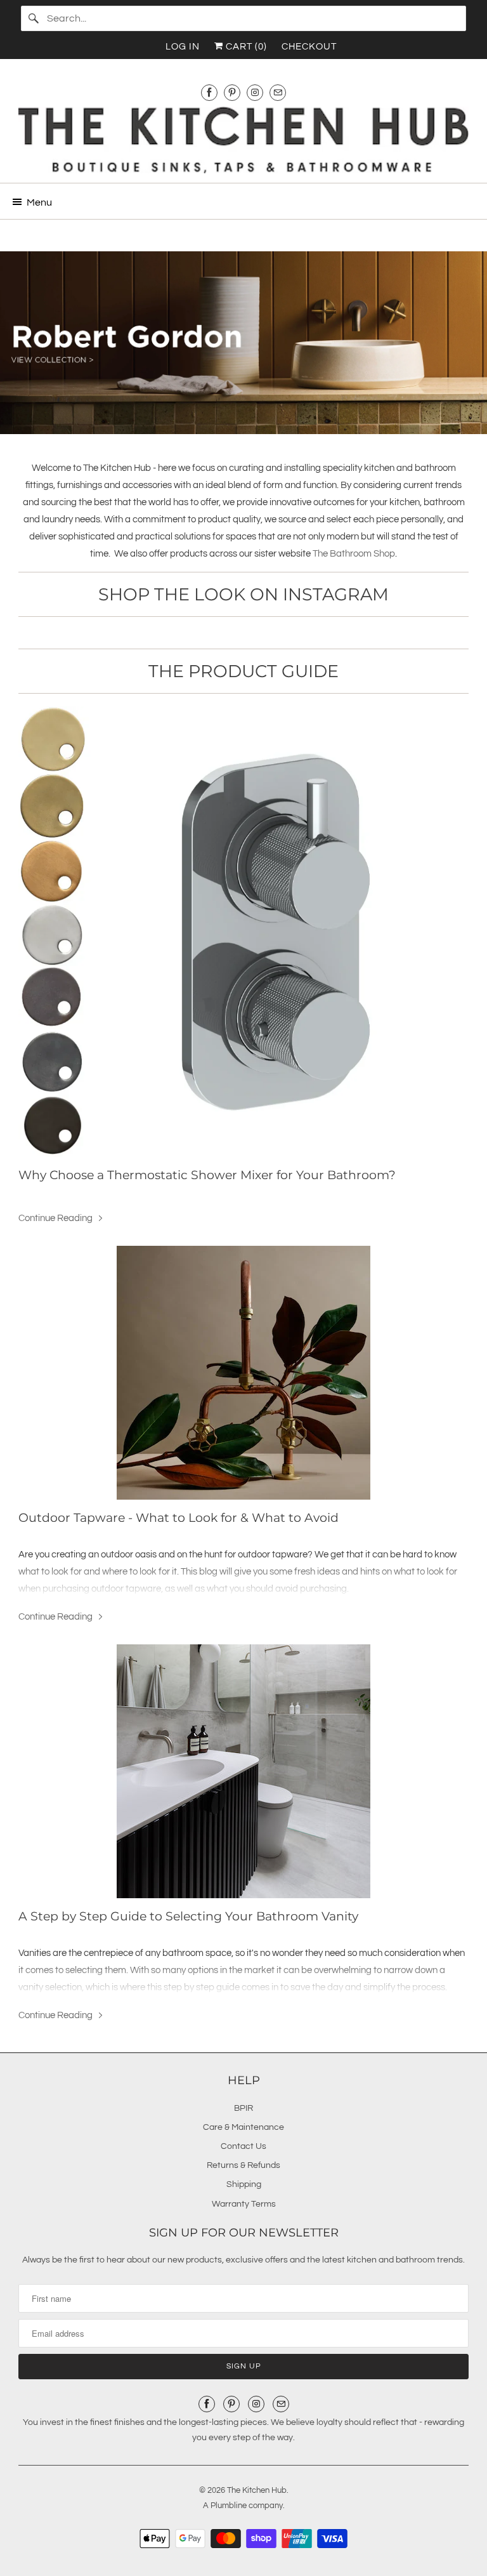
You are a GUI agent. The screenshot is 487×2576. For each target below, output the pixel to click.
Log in (183, 47)
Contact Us (243, 2146)
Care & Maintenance (243, 2127)
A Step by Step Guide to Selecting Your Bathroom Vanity (188, 1916)
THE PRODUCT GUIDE (243, 671)
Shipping (244, 2184)
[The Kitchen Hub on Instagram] (255, 92)
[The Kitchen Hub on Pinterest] (232, 92)
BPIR (243, 2108)
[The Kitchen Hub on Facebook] (209, 92)
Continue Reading (56, 1218)
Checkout (309, 47)
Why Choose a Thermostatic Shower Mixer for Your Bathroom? (207, 1175)
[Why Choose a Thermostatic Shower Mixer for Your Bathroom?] (243, 932)
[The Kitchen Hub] (243, 140)
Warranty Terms (244, 2204)
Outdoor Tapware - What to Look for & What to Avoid (179, 1518)
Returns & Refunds (243, 2165)
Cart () (245, 47)
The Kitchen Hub (257, 2490)
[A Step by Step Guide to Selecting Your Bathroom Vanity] (243, 1771)
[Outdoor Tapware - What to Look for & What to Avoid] (243, 1373)
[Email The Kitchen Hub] (278, 92)
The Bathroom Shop (354, 554)
